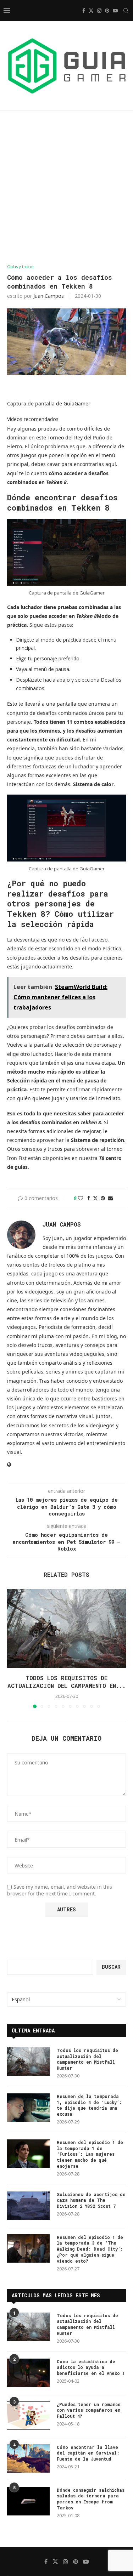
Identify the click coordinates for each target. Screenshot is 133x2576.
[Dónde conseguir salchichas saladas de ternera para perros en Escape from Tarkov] (28, 2501)
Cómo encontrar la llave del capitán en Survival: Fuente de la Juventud (88, 2453)
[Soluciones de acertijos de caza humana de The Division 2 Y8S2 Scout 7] (28, 2206)
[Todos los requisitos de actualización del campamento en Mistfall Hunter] (66, 1628)
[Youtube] (115, 11)
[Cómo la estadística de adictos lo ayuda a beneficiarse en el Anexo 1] (28, 2373)
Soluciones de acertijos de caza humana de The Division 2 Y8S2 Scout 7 (91, 2200)
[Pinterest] (107, 11)
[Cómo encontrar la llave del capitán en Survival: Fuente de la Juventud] (28, 2458)
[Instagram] (99, 11)
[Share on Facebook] (89, 1198)
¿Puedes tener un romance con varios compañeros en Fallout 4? (89, 2410)
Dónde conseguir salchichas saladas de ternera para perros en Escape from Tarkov (91, 2499)
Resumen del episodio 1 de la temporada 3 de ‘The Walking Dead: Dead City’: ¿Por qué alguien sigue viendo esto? (90, 2249)
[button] (13, 1648)
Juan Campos (49, 296)
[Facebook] (84, 11)
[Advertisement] (66, 187)
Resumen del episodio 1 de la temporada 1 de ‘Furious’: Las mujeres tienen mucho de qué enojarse (90, 2154)
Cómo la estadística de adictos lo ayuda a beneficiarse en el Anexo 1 (91, 2367)
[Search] (126, 11)
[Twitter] (91, 11)
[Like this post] (81, 1198)
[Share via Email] (110, 1198)
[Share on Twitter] (95, 1198)
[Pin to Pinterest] (103, 1198)
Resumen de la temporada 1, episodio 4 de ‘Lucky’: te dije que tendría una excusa (89, 2105)
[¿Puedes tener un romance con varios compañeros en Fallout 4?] (28, 2416)
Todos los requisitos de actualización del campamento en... (66, 1682)
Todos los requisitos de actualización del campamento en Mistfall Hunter (87, 2059)
